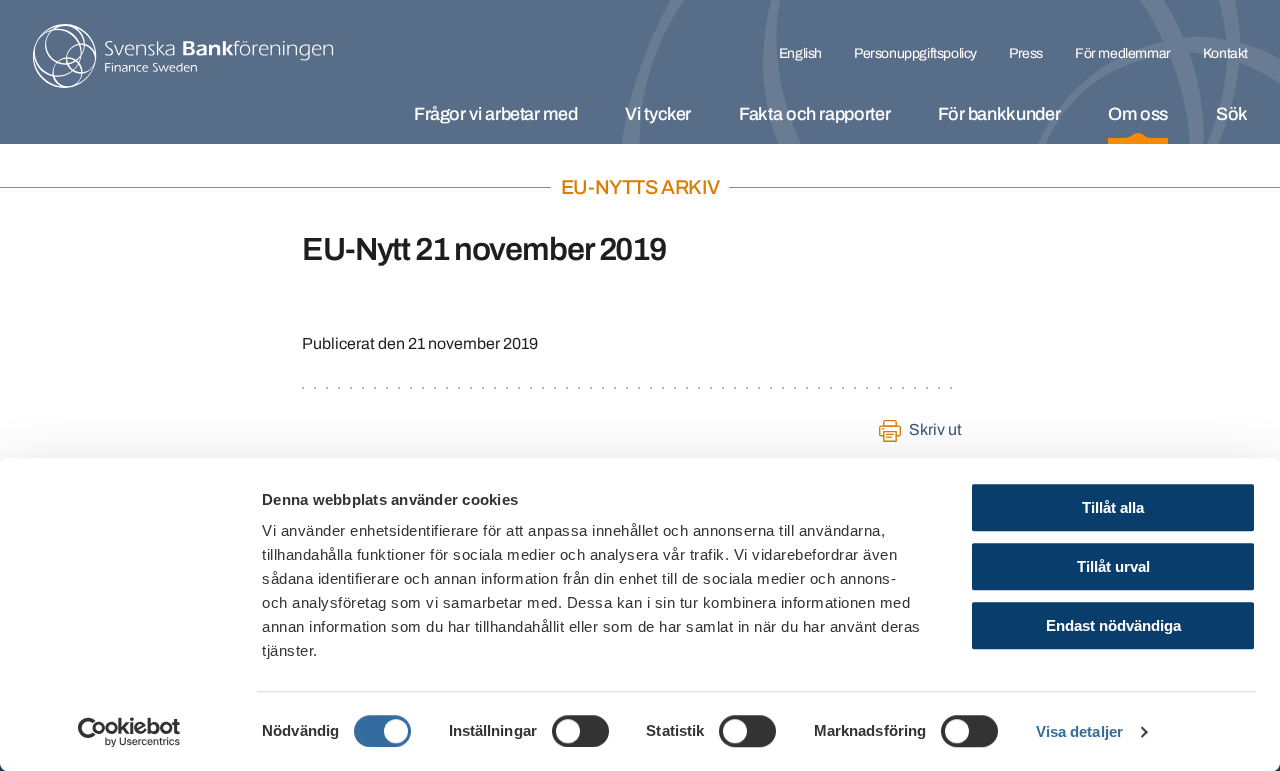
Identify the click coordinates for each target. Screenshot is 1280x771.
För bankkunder (999, 114)
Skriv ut (935, 429)
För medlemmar (1123, 53)
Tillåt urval (1113, 566)
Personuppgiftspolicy (915, 53)
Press (1026, 53)
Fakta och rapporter (814, 114)
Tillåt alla (1113, 507)
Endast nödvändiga (1113, 625)
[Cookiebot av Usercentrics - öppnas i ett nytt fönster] (129, 732)
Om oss (1138, 114)
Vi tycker (658, 114)
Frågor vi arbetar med (495, 114)
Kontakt (1225, 53)
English (800, 53)
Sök (1232, 114)
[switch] (580, 731)
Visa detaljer (1079, 731)
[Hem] (183, 56)
